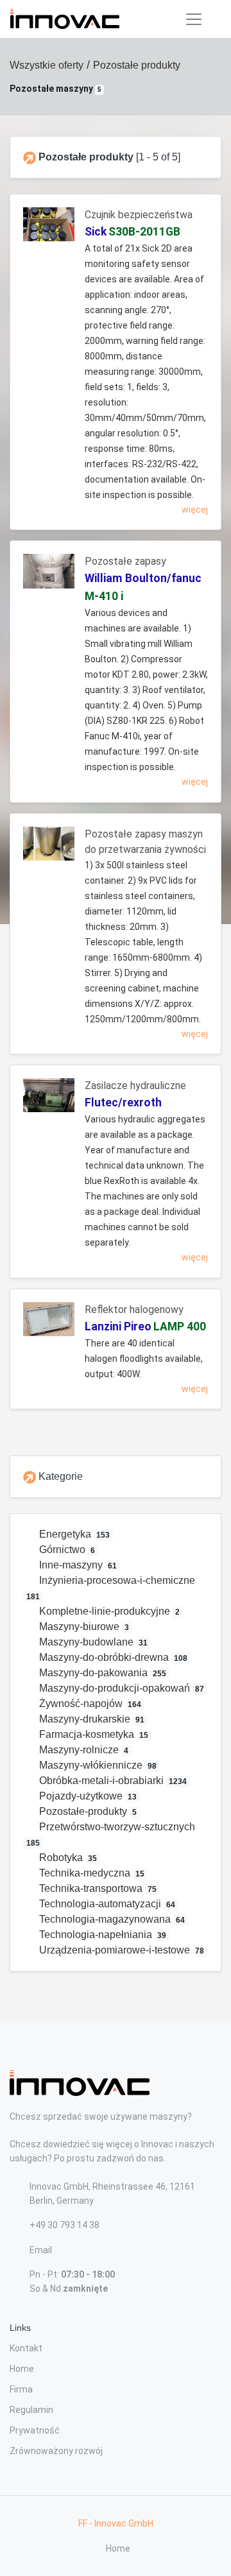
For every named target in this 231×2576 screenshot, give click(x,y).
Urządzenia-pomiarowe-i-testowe (121, 1950)
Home (22, 2369)
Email (41, 2250)
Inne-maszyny (77, 1565)
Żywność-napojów (89, 1704)
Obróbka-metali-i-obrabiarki (112, 1781)
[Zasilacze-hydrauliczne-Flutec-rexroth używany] (49, 1100)
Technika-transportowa (97, 1888)
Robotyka (67, 1858)
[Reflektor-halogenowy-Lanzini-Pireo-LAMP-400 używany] (49, 1324)
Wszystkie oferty (47, 65)
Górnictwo (66, 1550)
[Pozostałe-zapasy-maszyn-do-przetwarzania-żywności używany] (49, 849)
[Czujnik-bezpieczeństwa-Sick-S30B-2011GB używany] (49, 229)
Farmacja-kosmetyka (93, 1734)
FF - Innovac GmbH (116, 2523)
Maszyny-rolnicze (83, 1750)
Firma (21, 2389)
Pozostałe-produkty (87, 1811)
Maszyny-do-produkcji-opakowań (121, 1688)
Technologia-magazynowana (111, 1919)
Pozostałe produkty (137, 65)
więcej (195, 510)
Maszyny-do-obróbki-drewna (112, 1657)
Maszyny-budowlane (92, 1642)
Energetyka (73, 1534)
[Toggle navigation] (194, 19)
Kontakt (26, 2348)
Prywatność (35, 2430)
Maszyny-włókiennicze (97, 1765)
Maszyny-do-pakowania (102, 1673)
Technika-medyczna (91, 1873)
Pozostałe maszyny (56, 89)
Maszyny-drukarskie (91, 1719)
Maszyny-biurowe (83, 1627)
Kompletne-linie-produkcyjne (108, 1611)
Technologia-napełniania (102, 1935)
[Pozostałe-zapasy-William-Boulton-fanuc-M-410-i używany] (49, 576)
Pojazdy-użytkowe (87, 1796)
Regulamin (31, 2410)
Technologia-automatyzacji (106, 1904)
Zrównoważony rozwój (56, 2451)
